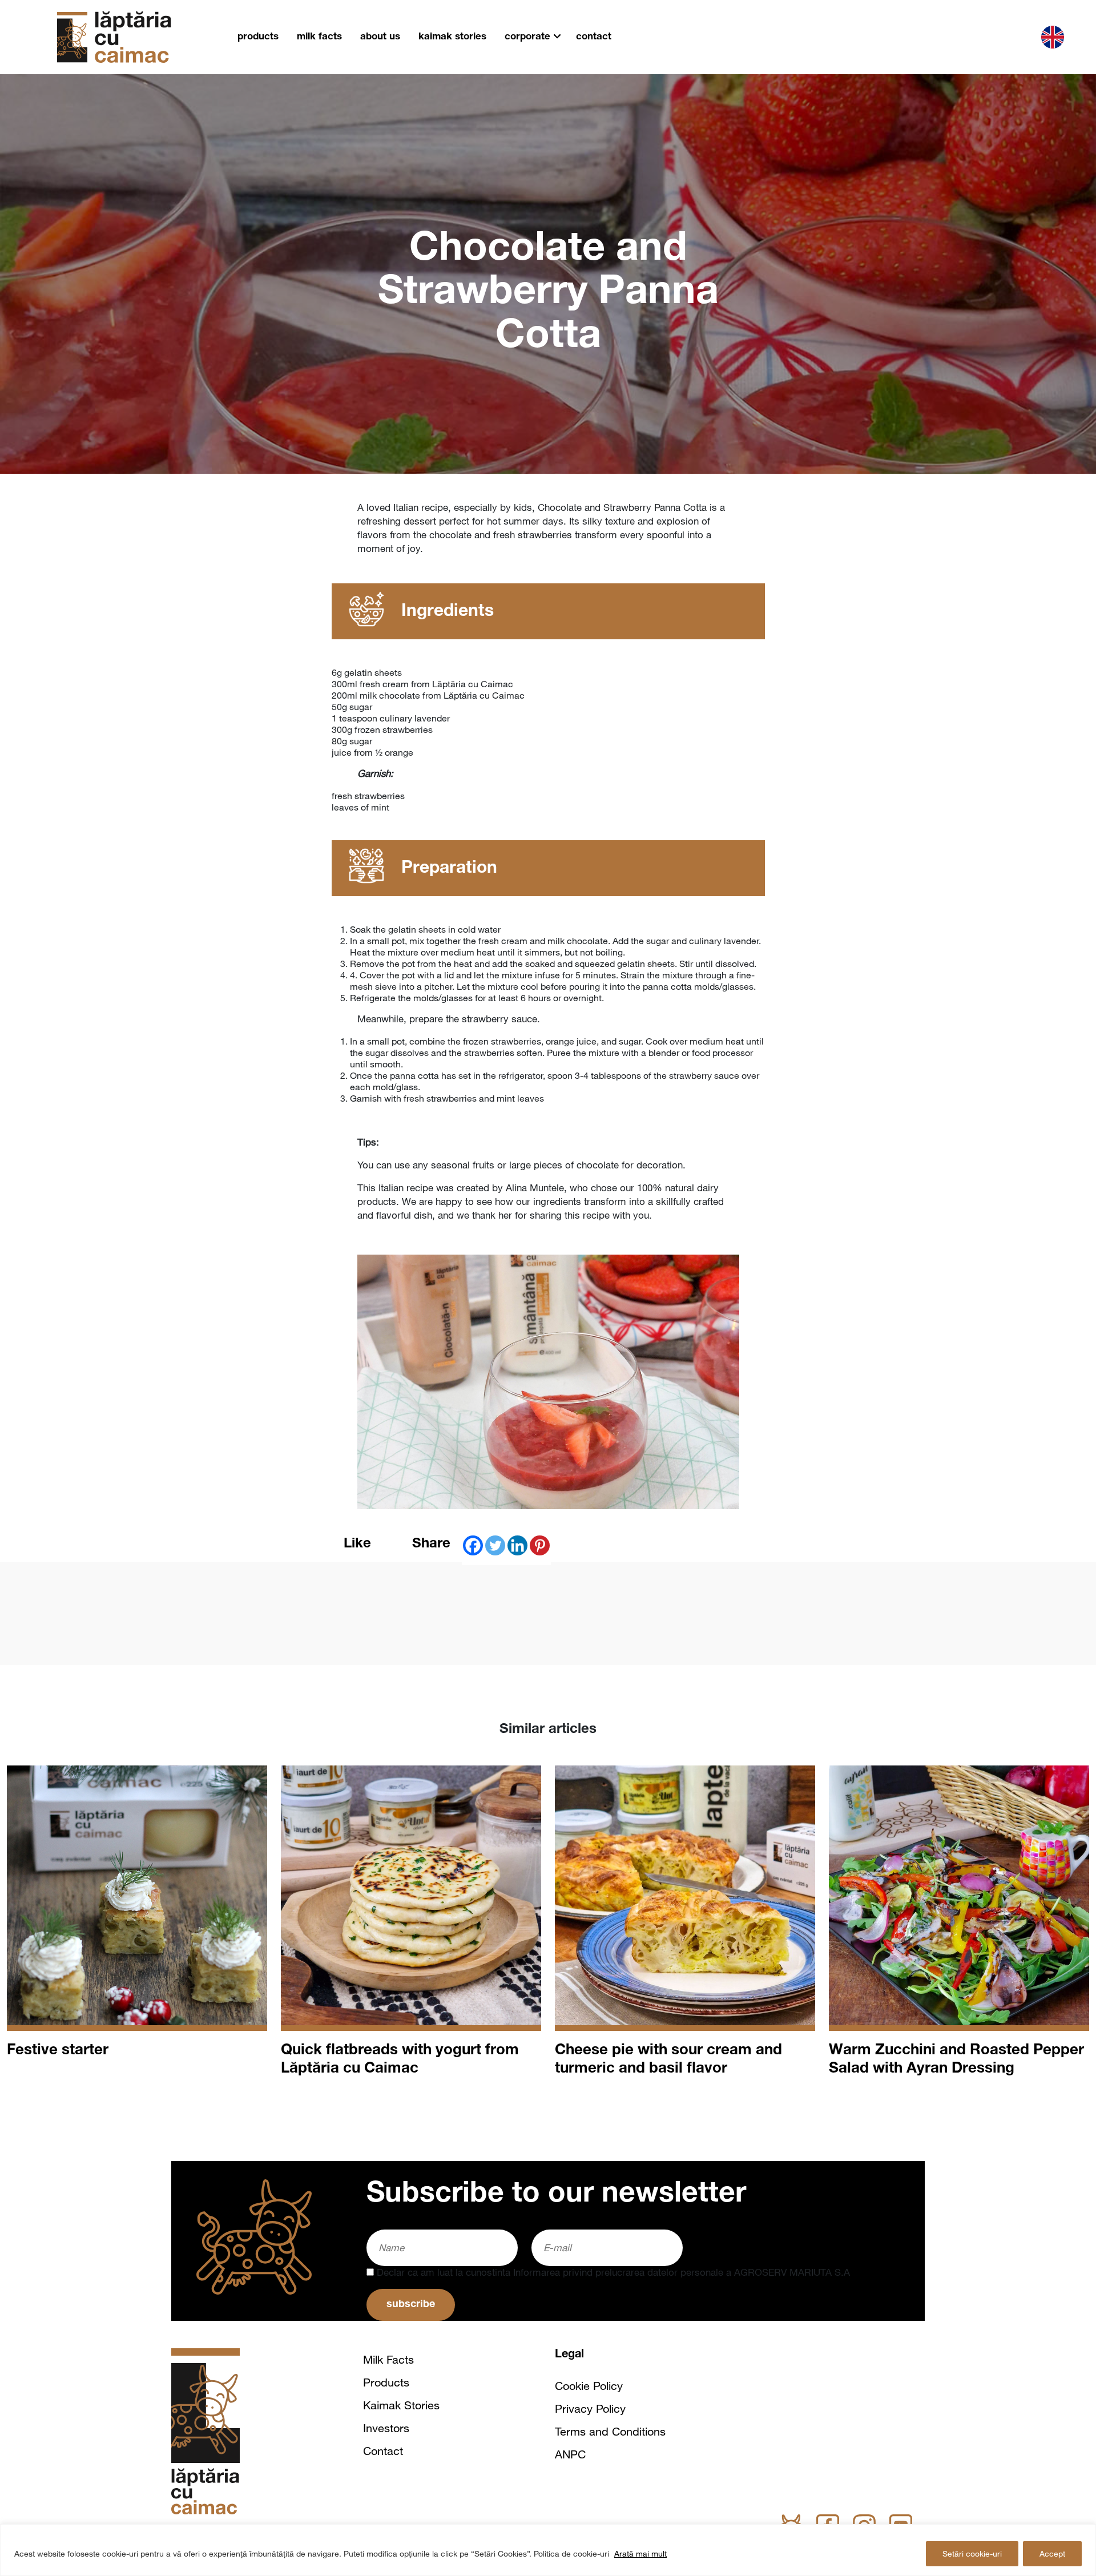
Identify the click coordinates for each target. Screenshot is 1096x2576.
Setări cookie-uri (972, 2554)
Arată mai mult (640, 2554)
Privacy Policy (590, 2409)
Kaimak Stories (401, 2405)
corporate (527, 37)
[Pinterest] (540, 1545)
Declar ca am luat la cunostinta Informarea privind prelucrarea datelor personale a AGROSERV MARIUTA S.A (612, 2272)
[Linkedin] (517, 1545)
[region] (548, 2550)
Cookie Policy (589, 2386)
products (258, 37)
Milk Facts (388, 2360)
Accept (1052, 2554)
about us (380, 37)
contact (594, 37)
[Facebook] (473, 1545)
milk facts (319, 37)
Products (386, 2383)
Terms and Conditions (610, 2432)
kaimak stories (452, 37)
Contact (383, 2451)
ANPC (570, 2454)
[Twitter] (495, 1545)
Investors (386, 2428)
